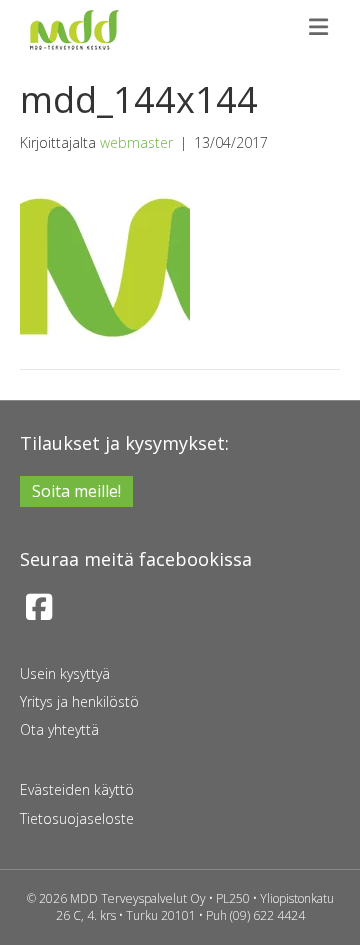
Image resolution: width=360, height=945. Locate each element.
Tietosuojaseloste (77, 818)
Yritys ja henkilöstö (79, 701)
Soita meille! (76, 491)
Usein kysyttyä (65, 673)
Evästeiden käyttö (77, 789)
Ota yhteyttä (59, 729)
